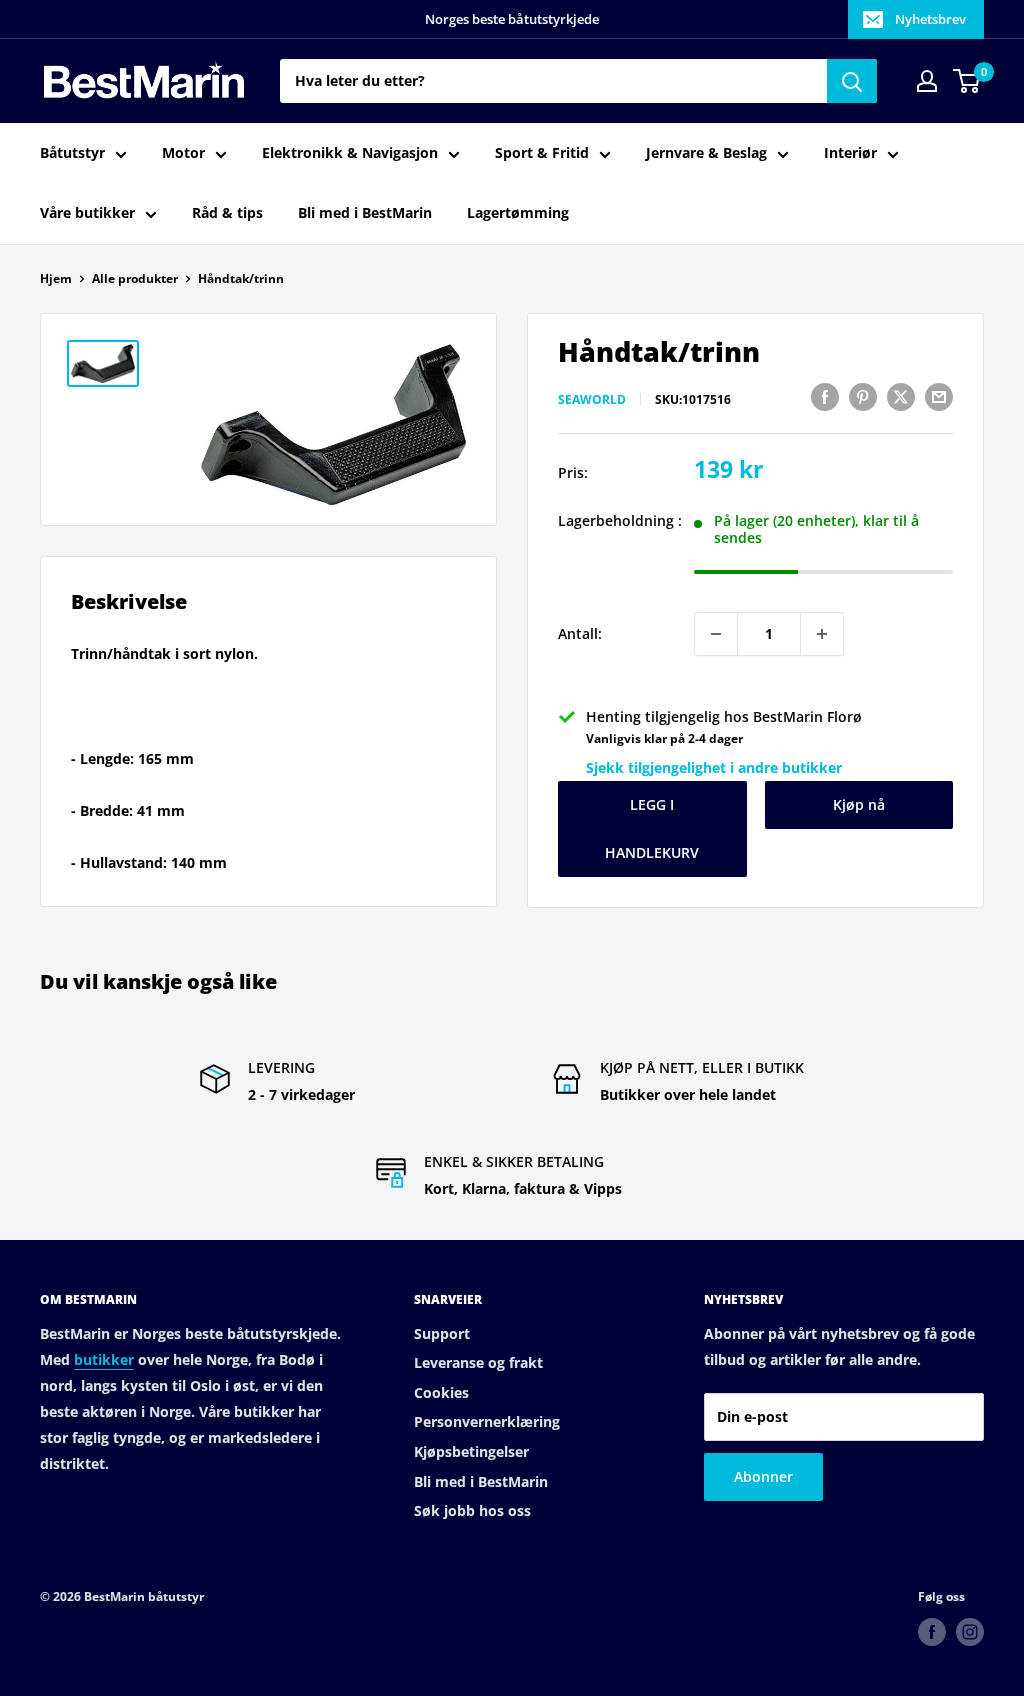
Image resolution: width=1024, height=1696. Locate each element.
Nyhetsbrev (930, 19)
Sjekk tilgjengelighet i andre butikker (714, 767)
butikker (104, 1359)
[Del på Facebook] (825, 397)
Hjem (56, 278)
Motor (183, 152)
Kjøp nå (859, 804)
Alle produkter (135, 278)
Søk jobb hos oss (472, 1510)
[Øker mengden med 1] (822, 634)
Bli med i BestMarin (365, 212)
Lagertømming (518, 212)
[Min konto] (927, 81)
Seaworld (592, 399)
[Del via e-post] (939, 397)
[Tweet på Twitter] (901, 397)
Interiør (850, 152)
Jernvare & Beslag (706, 152)
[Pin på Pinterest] (863, 397)
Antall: (580, 633)
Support (442, 1333)
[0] (967, 81)
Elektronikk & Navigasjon (350, 152)
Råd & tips (227, 212)
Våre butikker (87, 212)
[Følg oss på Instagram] (970, 1632)
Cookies (441, 1392)
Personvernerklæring (487, 1421)
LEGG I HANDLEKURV (652, 828)
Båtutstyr (72, 152)
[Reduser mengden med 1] (716, 634)
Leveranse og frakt (478, 1362)
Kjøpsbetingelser (471, 1451)
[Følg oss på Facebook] (932, 1632)
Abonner (763, 1476)
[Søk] (852, 81)
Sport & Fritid (542, 152)
